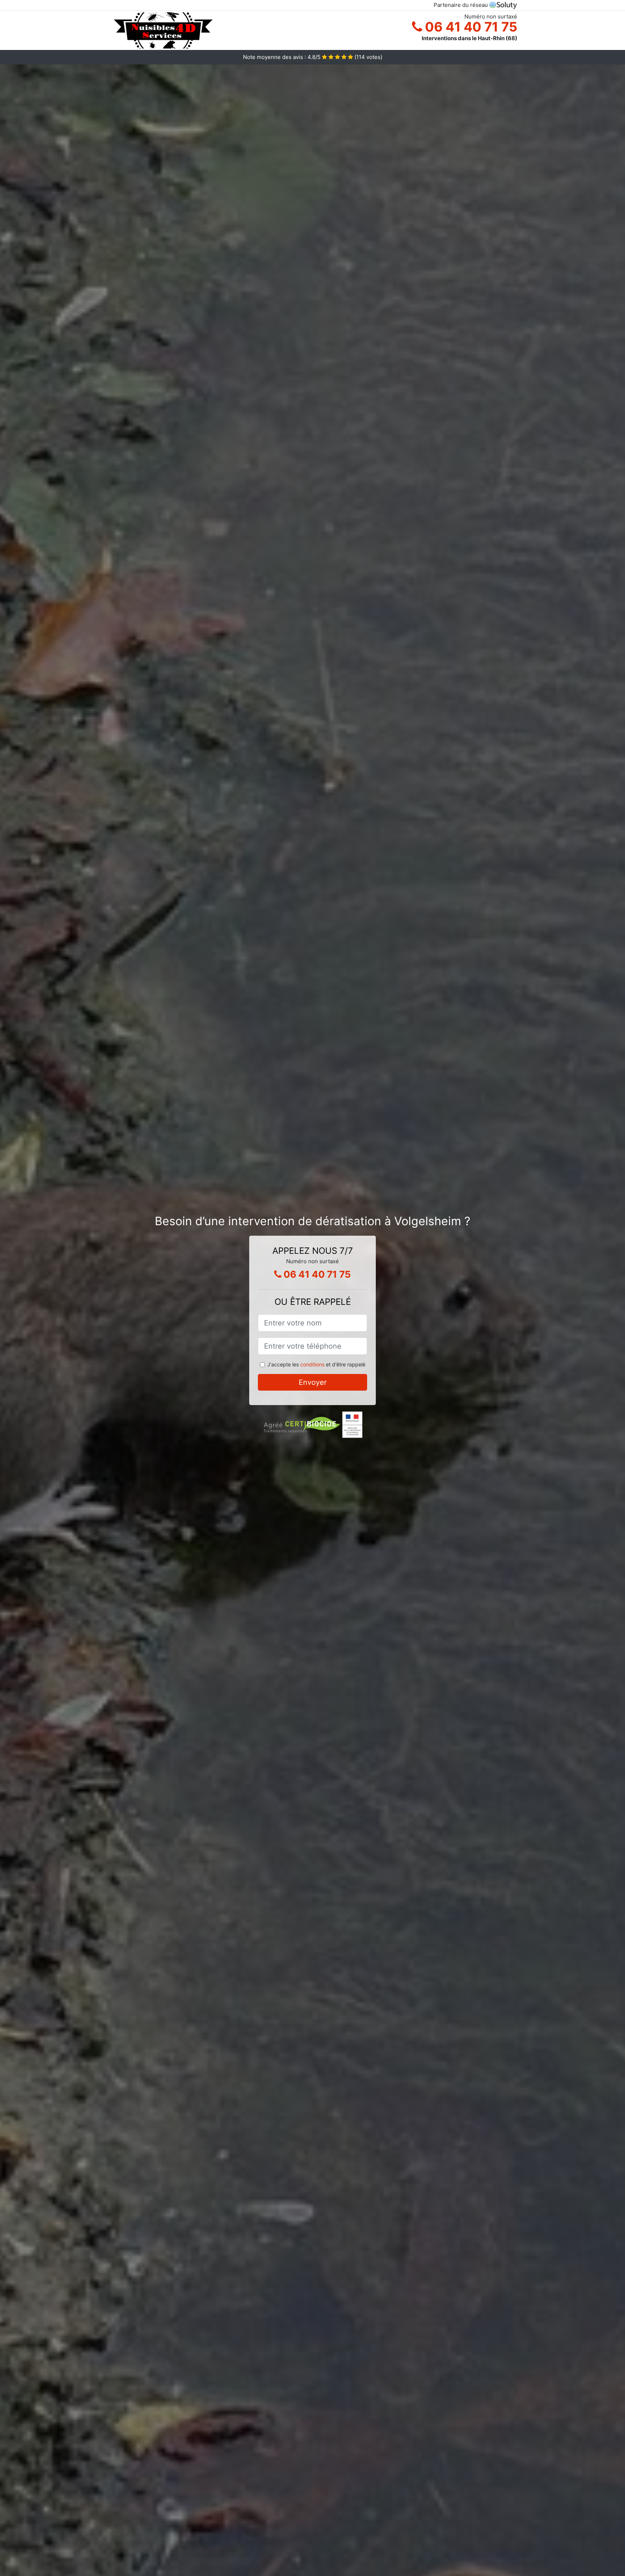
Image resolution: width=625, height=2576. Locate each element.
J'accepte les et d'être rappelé (316, 1364)
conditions (312, 1364)
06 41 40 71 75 (470, 27)
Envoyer (313, 1382)
